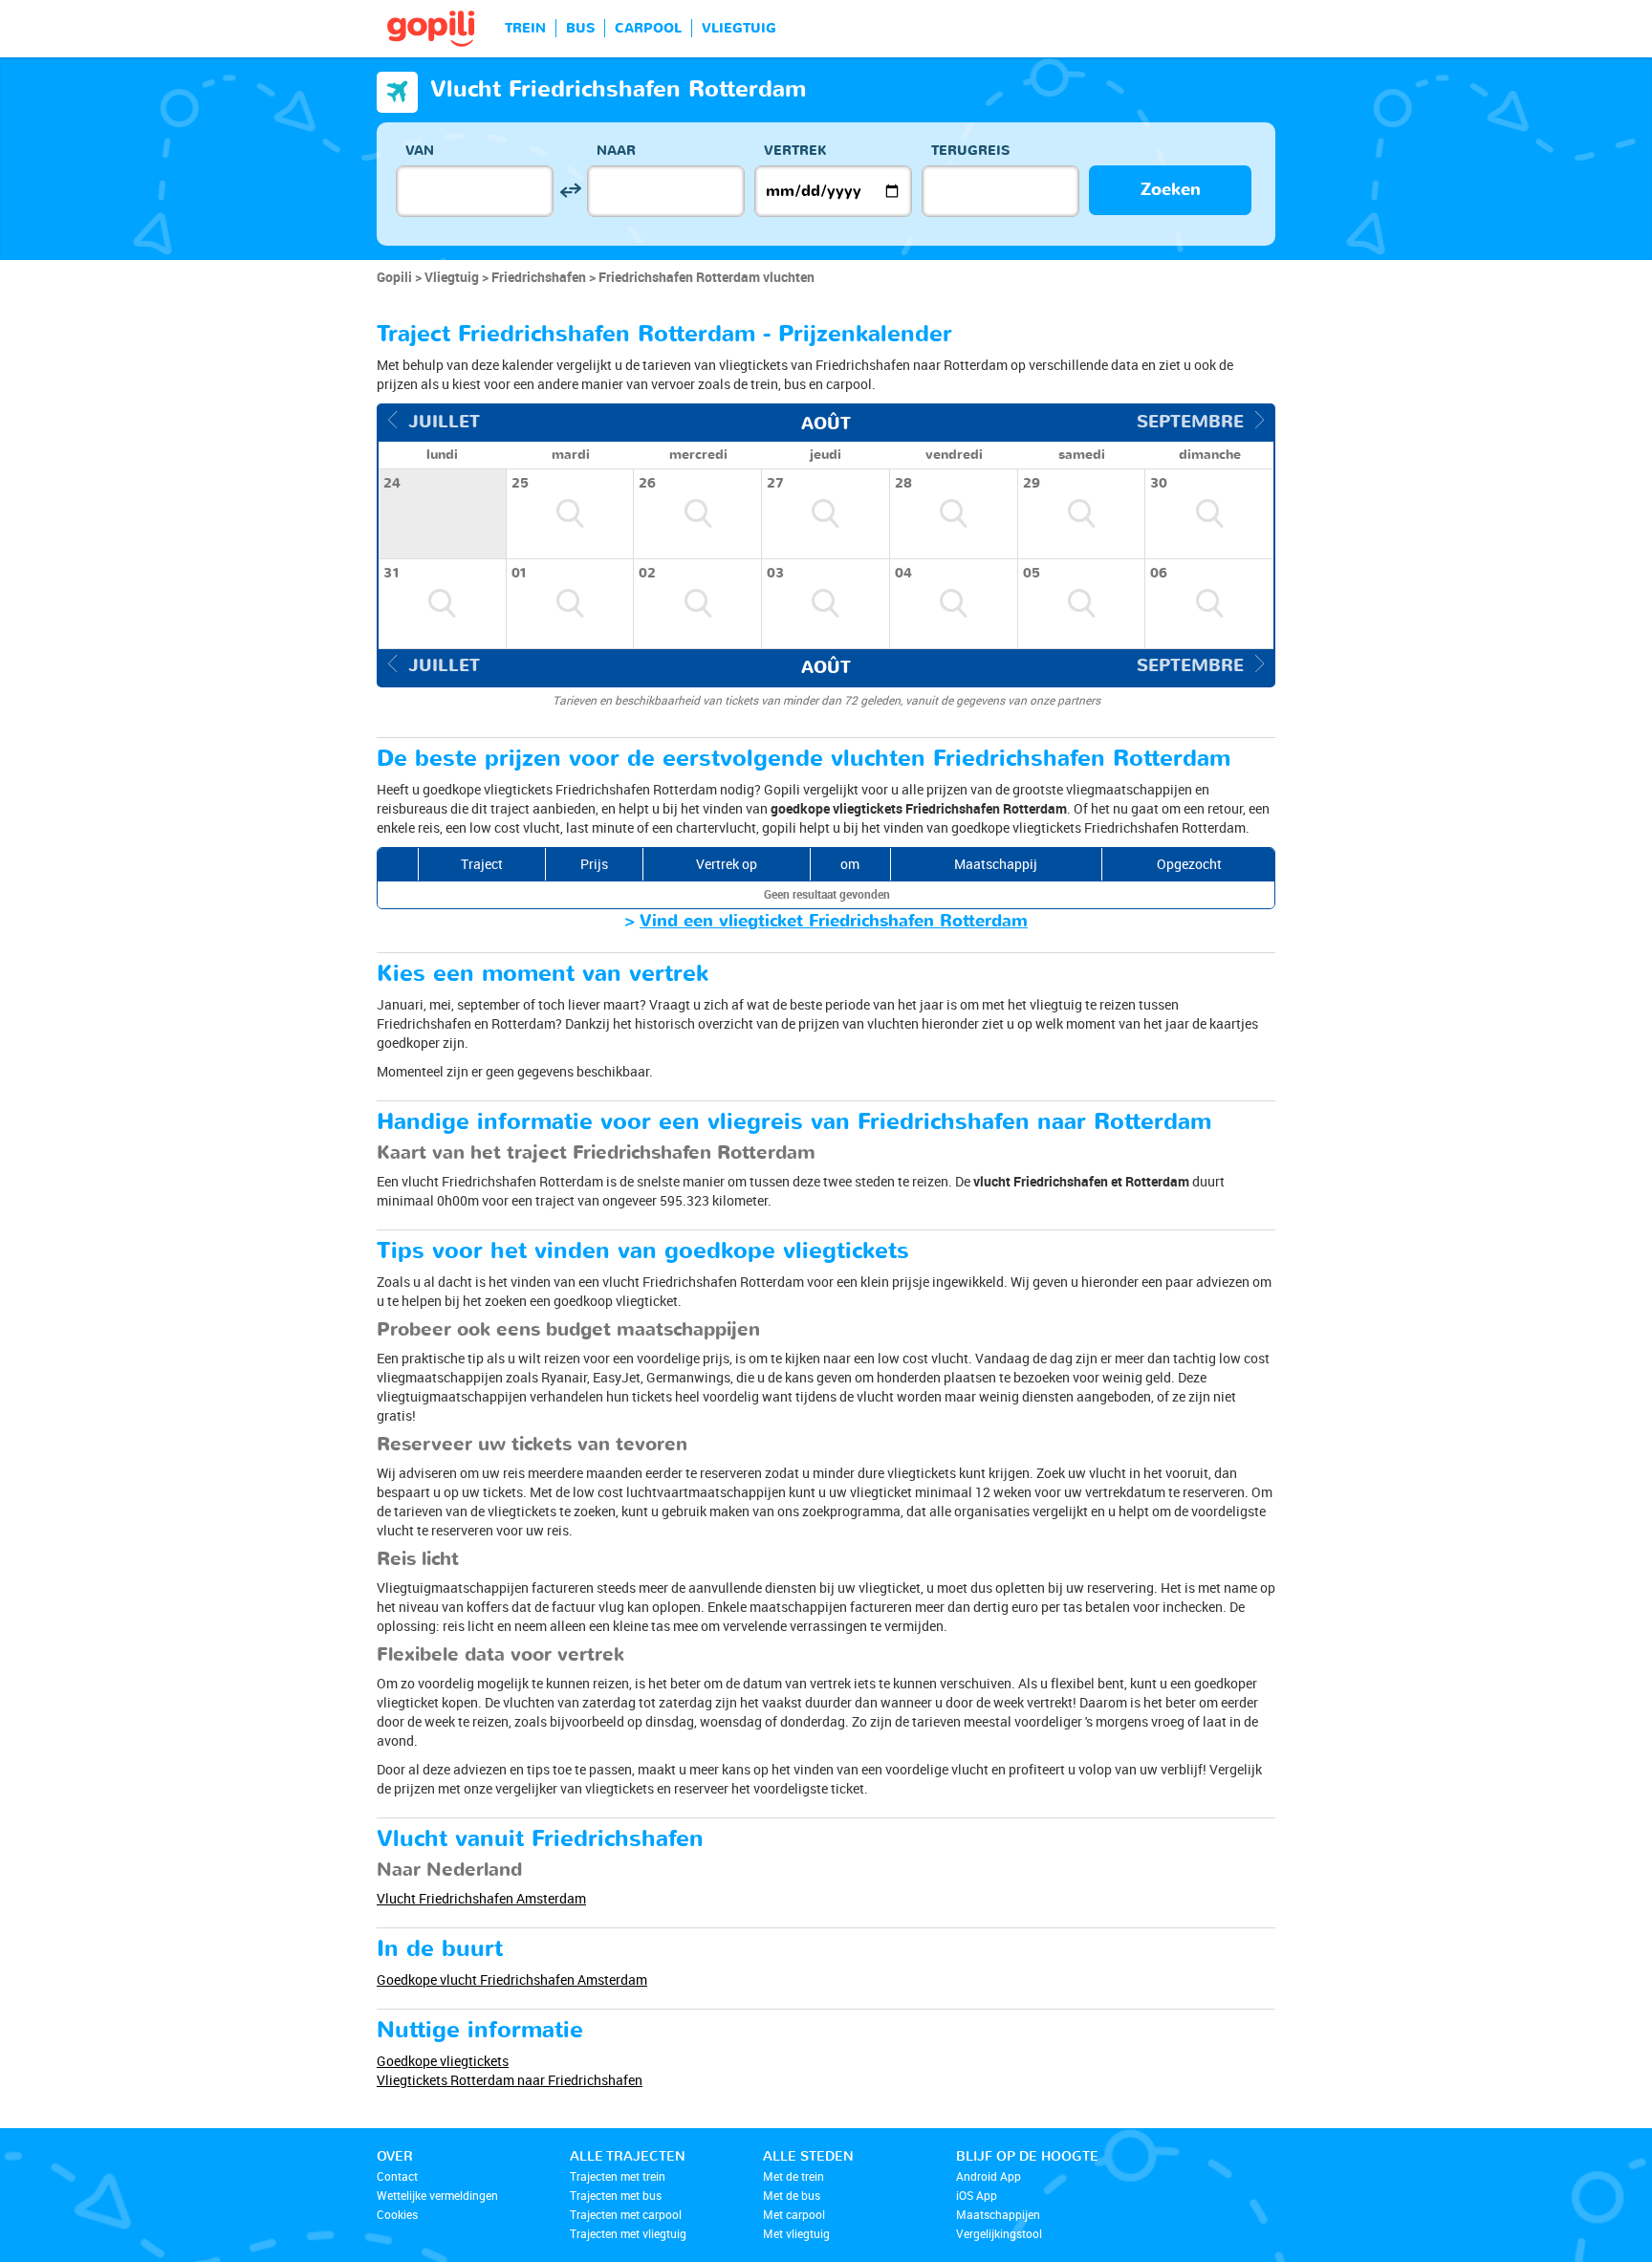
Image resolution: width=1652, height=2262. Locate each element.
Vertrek (795, 151)
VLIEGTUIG (739, 28)
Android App (989, 2176)
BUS (580, 28)
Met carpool (794, 2214)
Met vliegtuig (796, 2233)
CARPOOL (648, 28)
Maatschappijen (998, 2214)
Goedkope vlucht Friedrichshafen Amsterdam (512, 1979)
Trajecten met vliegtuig (628, 2233)
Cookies (397, 2214)
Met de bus (792, 2195)
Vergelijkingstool (999, 2233)
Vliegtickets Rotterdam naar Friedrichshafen (510, 2080)
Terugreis (970, 151)
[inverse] (570, 191)
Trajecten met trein (618, 2176)
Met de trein (793, 2176)
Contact (397, 2176)
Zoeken (1171, 190)
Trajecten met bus (616, 2195)
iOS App (977, 2195)
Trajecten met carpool (626, 2214)
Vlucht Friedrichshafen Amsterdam (481, 1898)
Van (420, 151)
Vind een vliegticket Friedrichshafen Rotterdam (834, 921)
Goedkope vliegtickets (443, 2061)
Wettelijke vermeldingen (437, 2195)
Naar (616, 151)
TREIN (525, 28)
